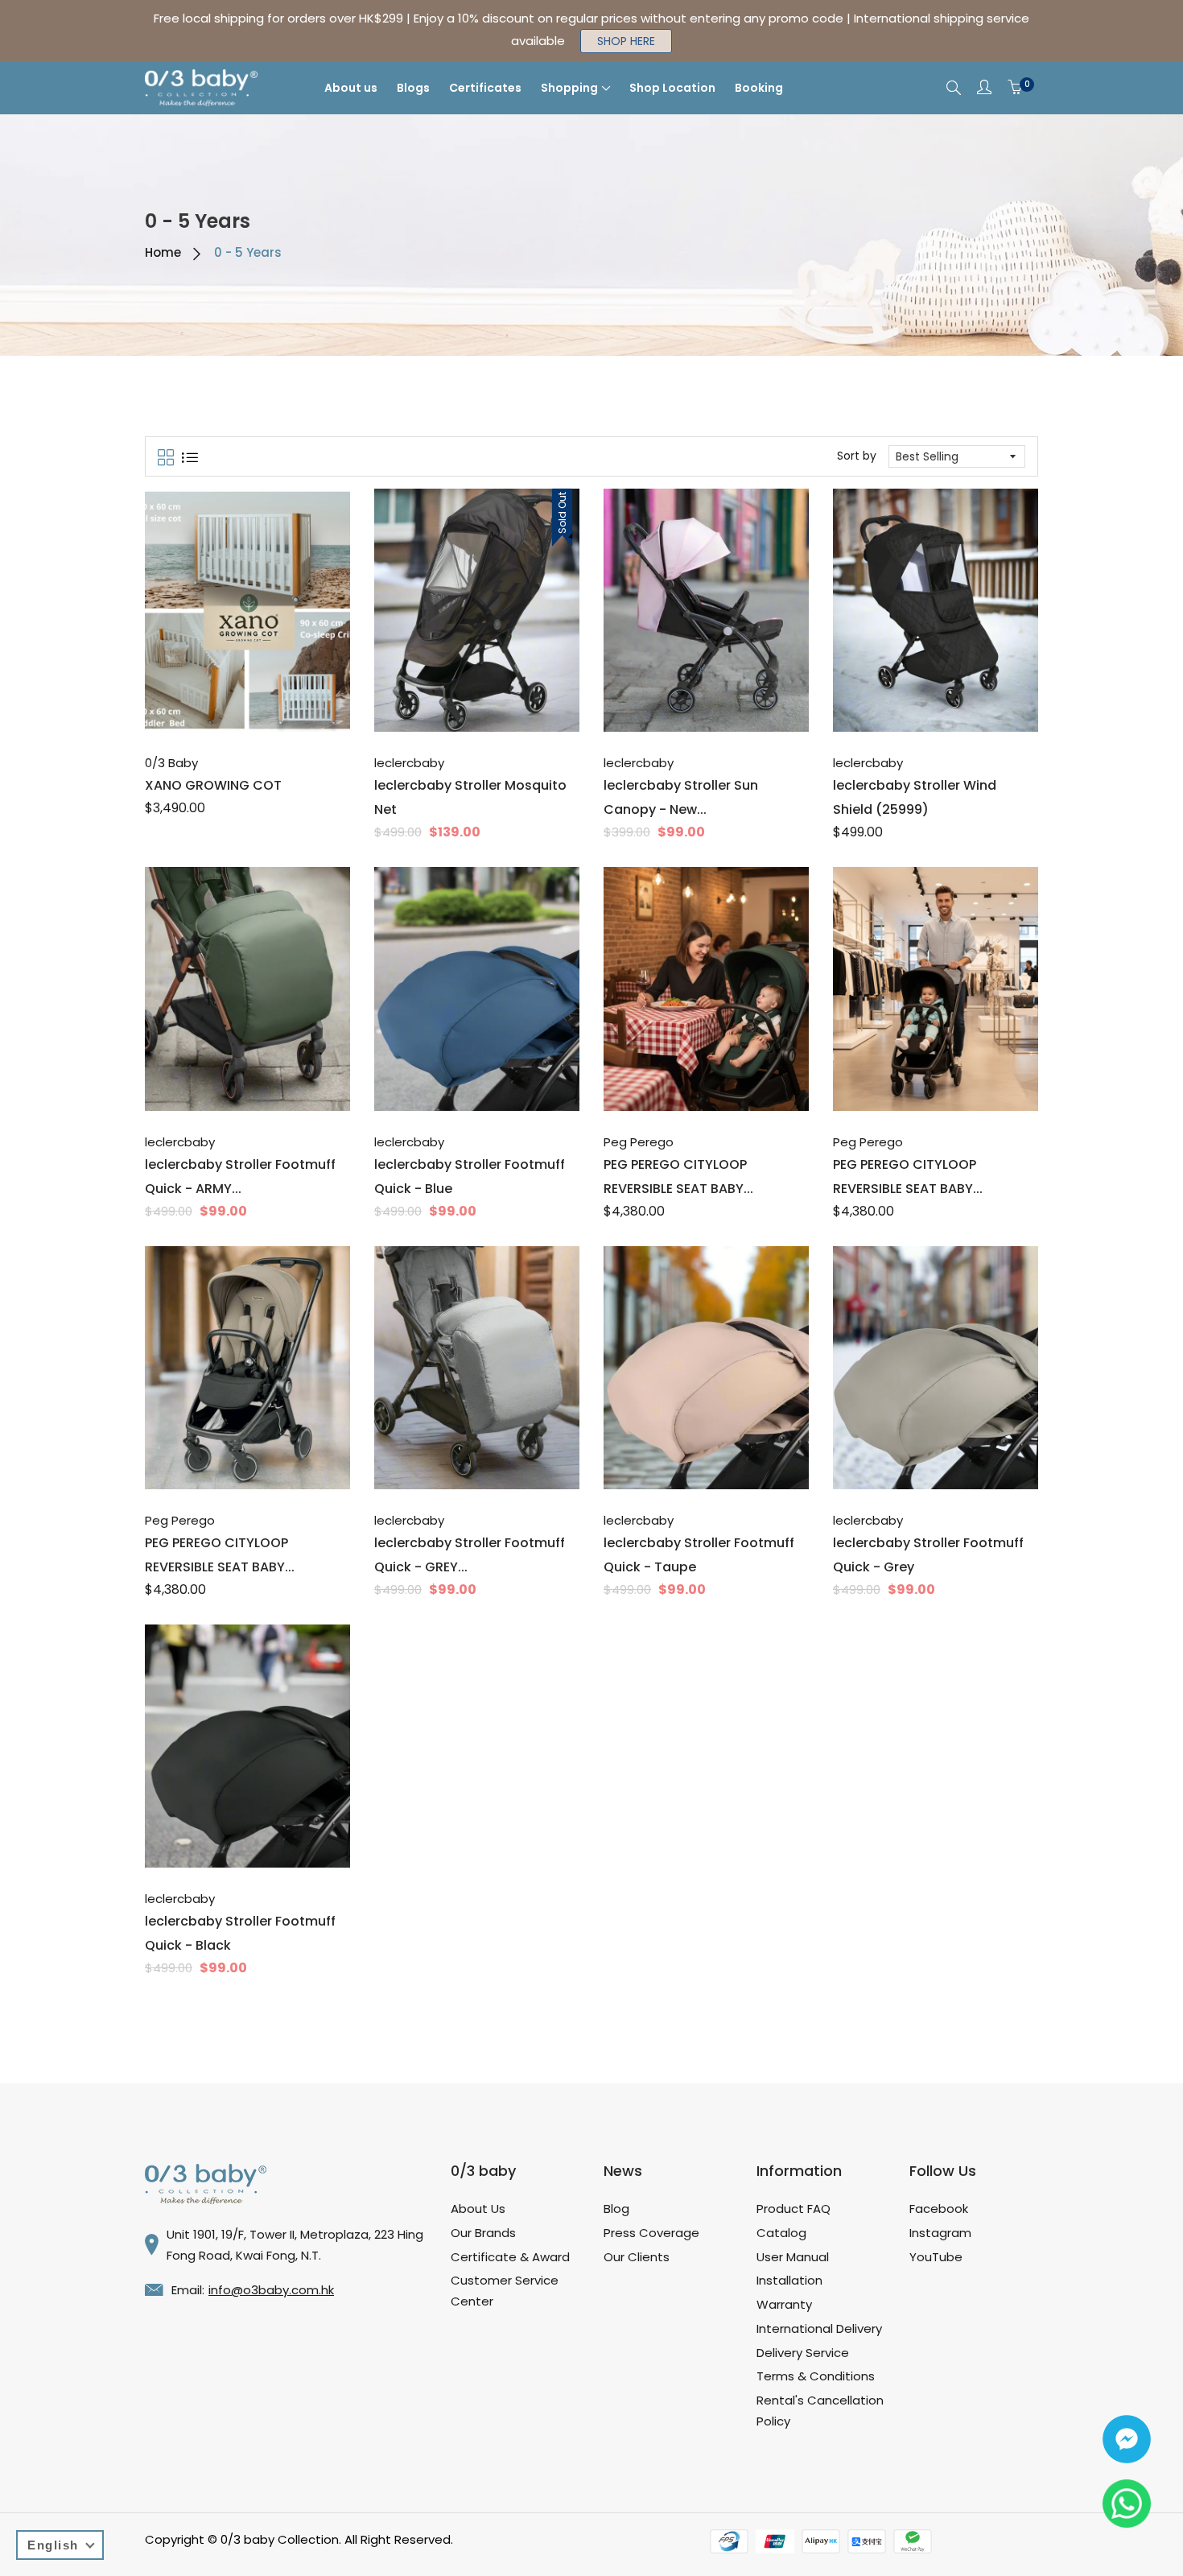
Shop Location (672, 88)
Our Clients (637, 2257)
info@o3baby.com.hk (271, 2290)
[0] (1015, 88)
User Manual (793, 2257)
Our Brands (483, 2233)
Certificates (485, 88)
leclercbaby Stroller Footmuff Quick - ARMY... (240, 1177)
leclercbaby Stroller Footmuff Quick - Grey (928, 1555)
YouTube (936, 2257)
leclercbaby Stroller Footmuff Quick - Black (240, 1933)
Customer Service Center (505, 2291)
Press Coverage (651, 2233)
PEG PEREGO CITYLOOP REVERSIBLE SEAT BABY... (678, 1177)
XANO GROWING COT (213, 785)
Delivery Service (803, 2353)
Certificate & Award (510, 2257)
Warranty (784, 2304)
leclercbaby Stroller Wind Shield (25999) (915, 797)
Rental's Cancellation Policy (820, 2411)
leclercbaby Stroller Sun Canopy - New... (681, 797)
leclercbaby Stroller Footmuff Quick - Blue (470, 1177)
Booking (759, 88)
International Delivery (819, 2328)
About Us (478, 2209)
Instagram (940, 2233)
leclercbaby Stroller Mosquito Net (470, 797)
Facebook (939, 2209)
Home (163, 252)
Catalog (781, 2233)
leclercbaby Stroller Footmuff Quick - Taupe (699, 1555)
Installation (789, 2280)
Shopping (569, 88)
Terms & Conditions (816, 2376)
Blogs (413, 88)
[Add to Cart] (460, 696)
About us (351, 88)
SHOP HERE (626, 41)
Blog (616, 2209)
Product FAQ (793, 2209)
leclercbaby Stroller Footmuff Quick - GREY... (470, 1555)
